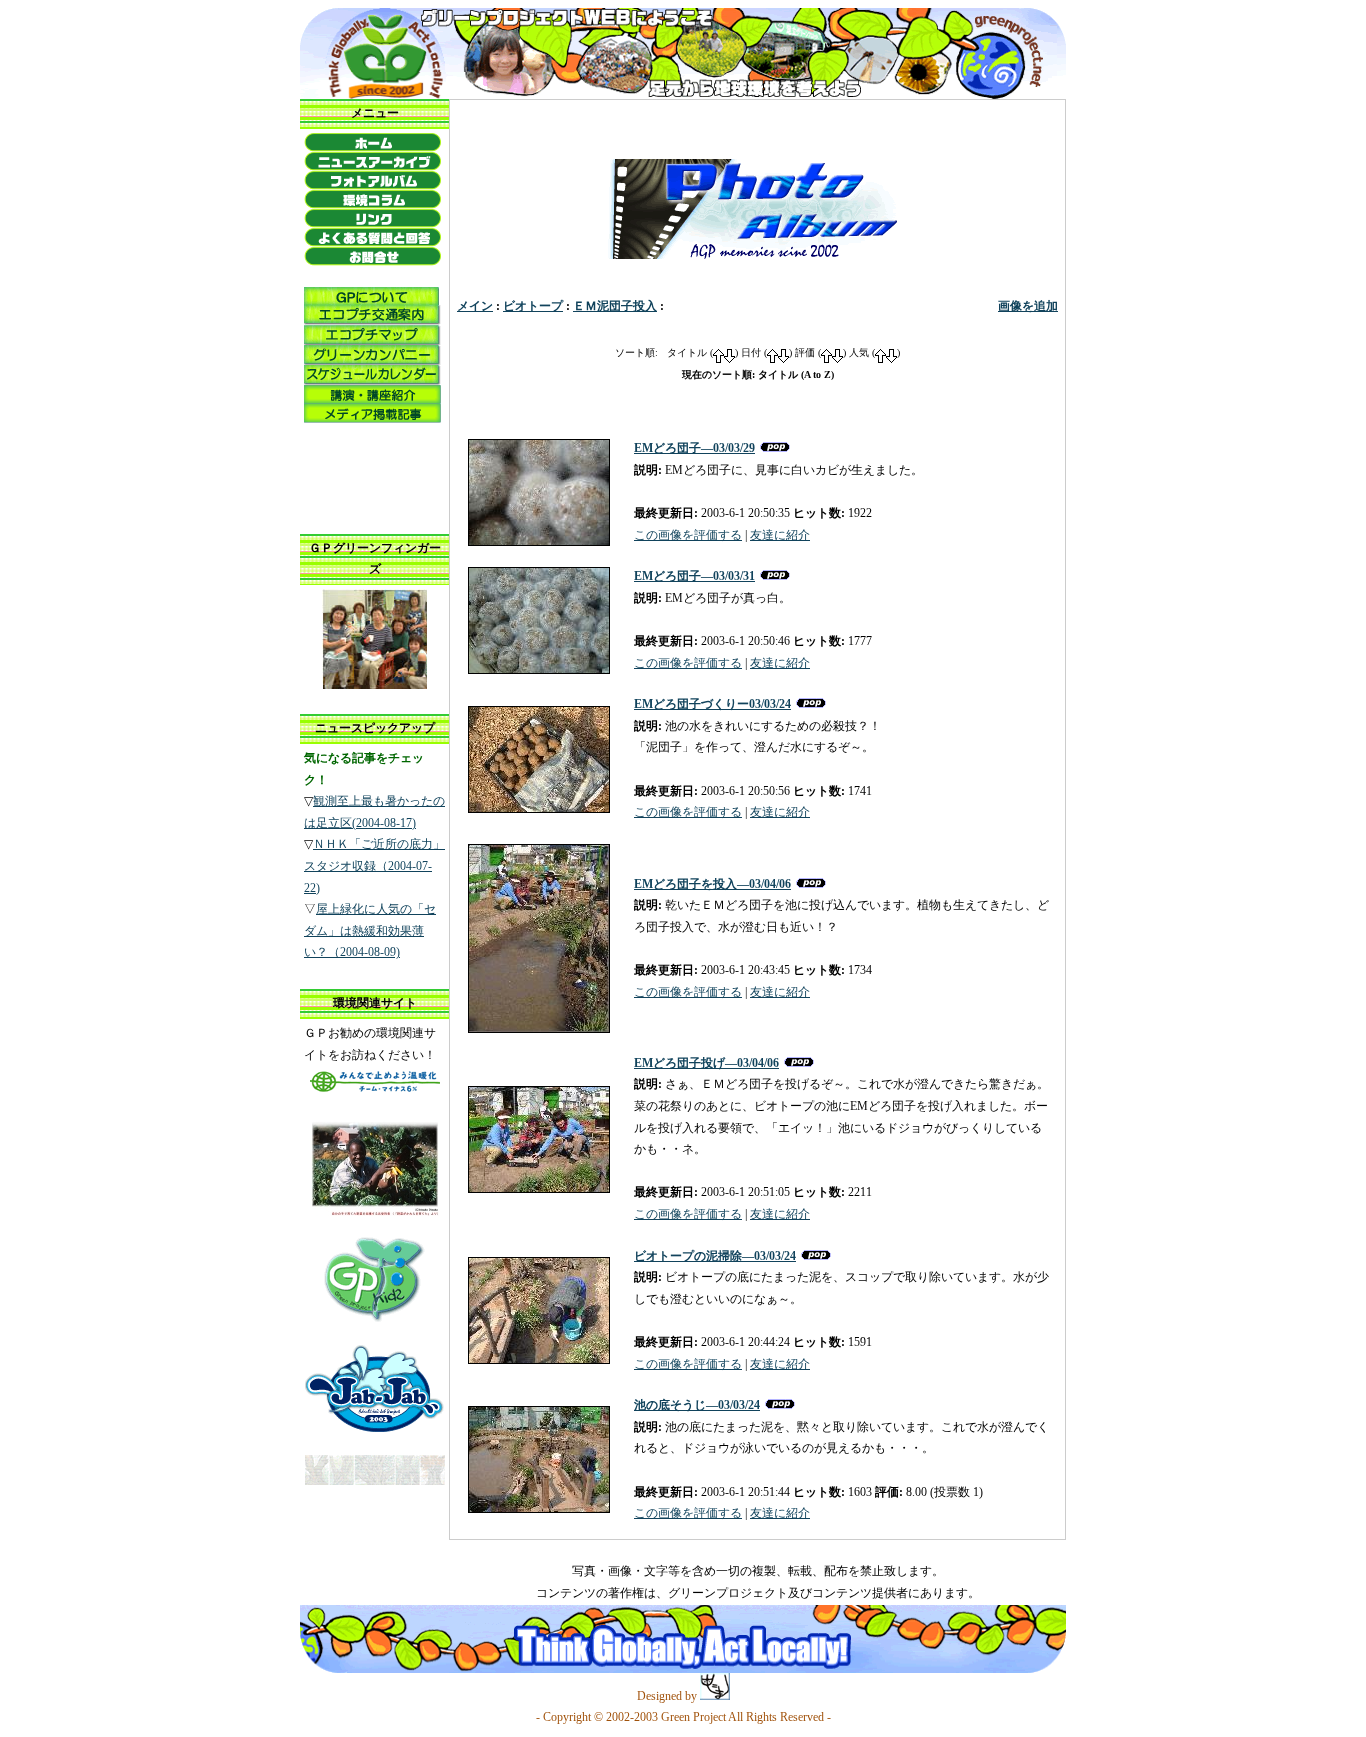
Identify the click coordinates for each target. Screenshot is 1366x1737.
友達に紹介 (780, 535)
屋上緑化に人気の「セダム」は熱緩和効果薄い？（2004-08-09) (370, 930)
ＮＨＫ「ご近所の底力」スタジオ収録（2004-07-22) (374, 865)
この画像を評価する (688, 535)
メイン (475, 306)
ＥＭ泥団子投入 (615, 306)
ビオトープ (533, 306)
